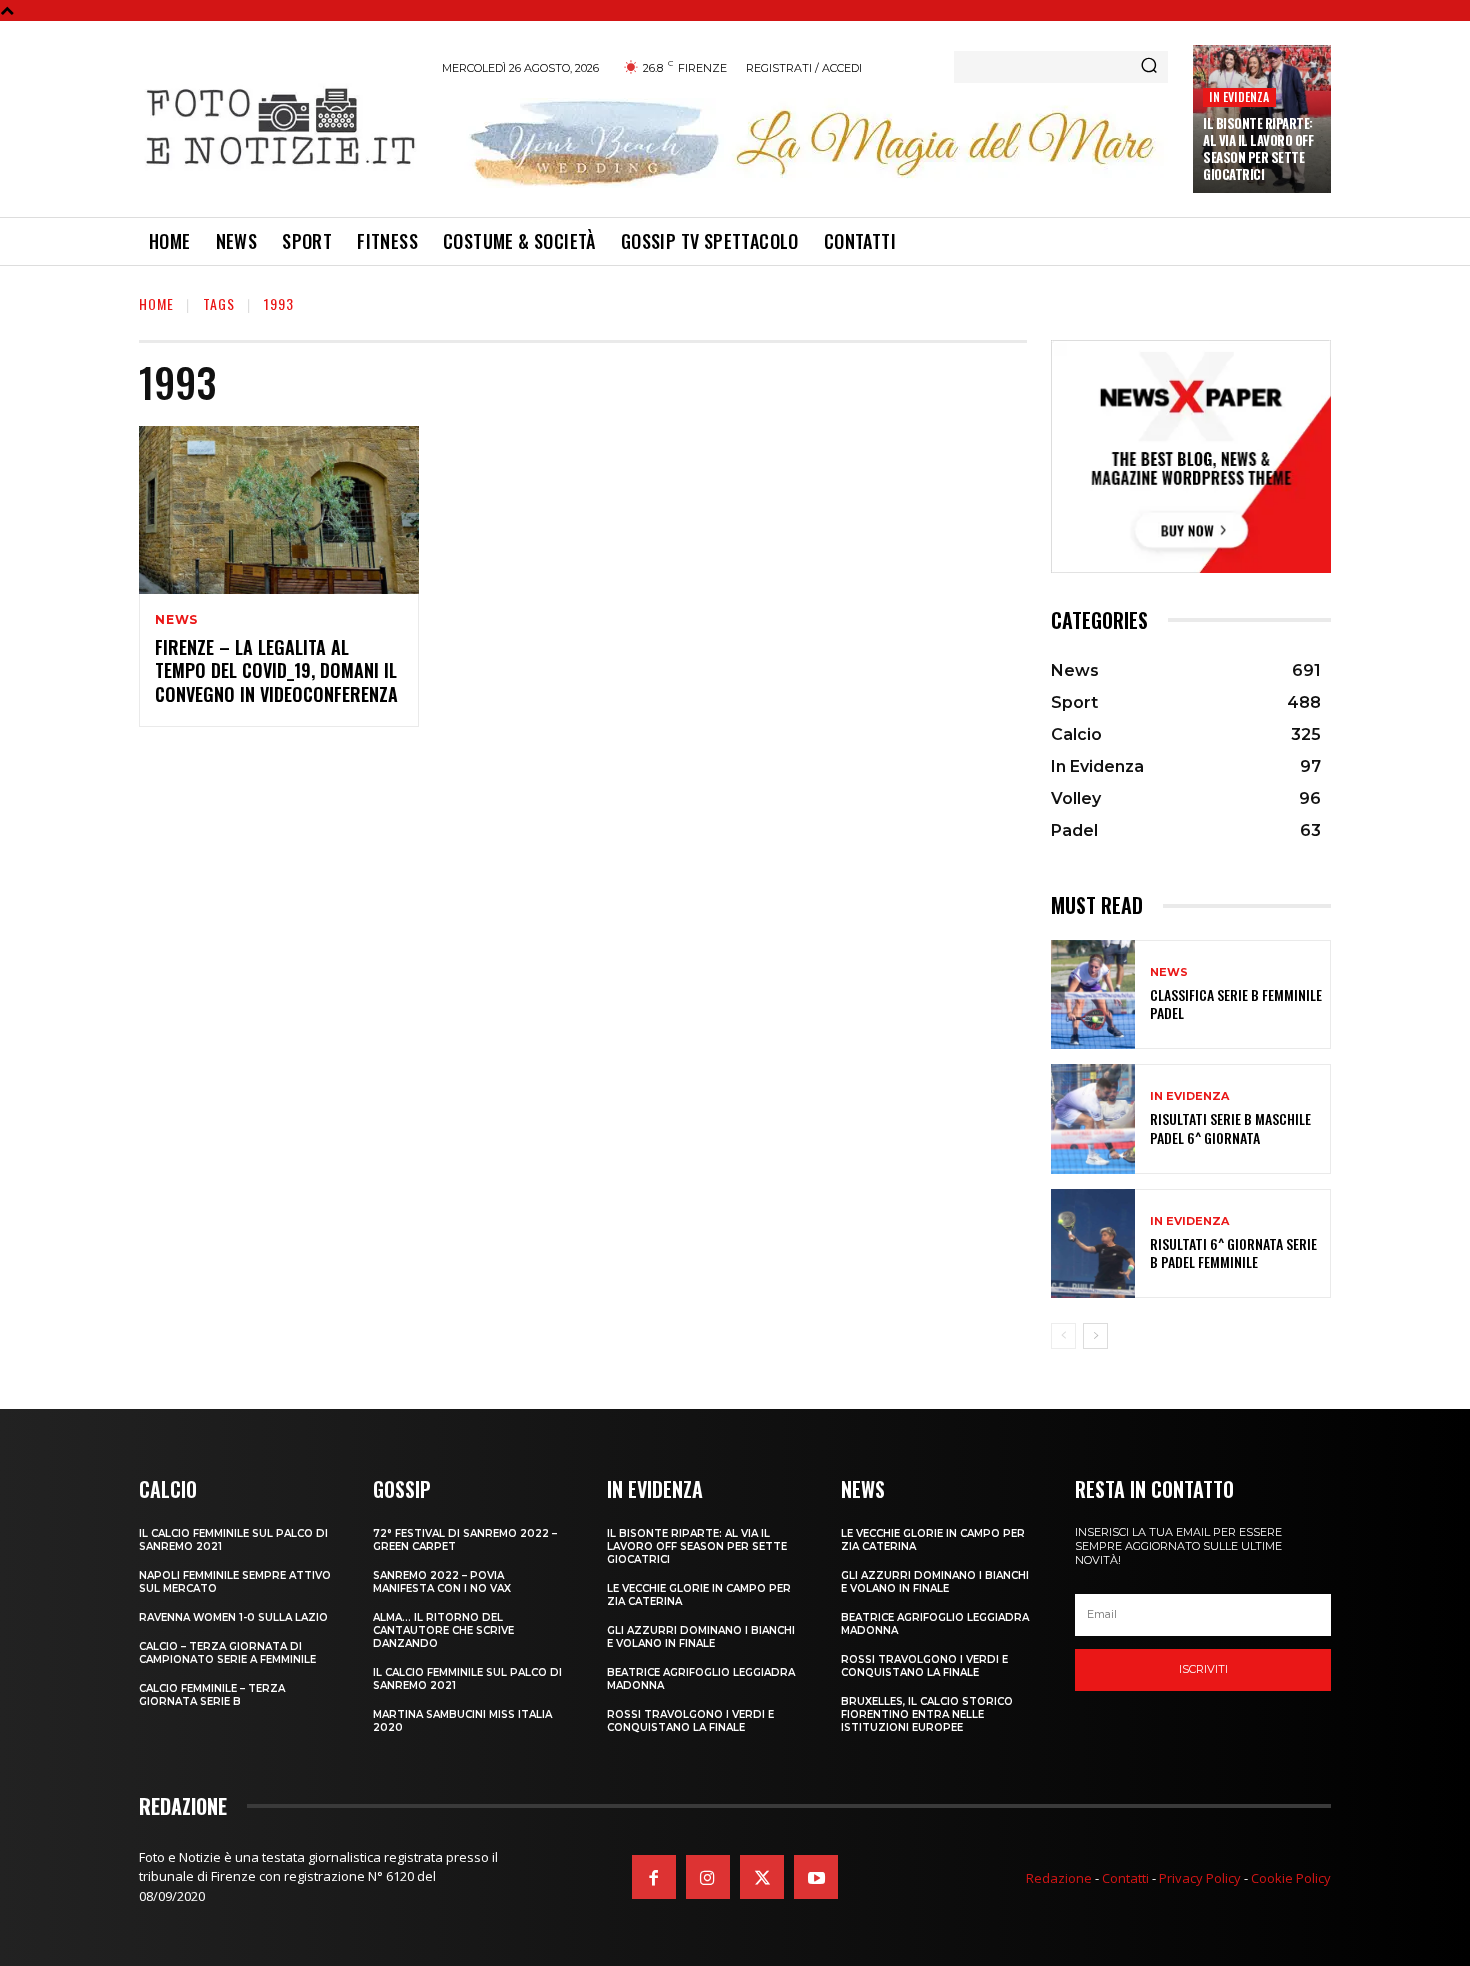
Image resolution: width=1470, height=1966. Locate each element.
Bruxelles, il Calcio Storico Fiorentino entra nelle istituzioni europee (927, 1714)
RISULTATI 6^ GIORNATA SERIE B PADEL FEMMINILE (1233, 1252)
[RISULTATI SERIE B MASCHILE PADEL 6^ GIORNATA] (1093, 1118)
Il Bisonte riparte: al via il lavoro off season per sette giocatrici (1258, 148)
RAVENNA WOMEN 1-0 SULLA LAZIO (233, 1617)
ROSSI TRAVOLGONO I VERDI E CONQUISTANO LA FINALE (690, 1721)
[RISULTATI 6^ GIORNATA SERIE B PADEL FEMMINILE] (1093, 1243)
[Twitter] (762, 1877)
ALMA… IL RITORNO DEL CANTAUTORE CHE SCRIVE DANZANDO (443, 1630)
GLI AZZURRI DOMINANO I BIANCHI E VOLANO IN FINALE (701, 1637)
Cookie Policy (1291, 1878)
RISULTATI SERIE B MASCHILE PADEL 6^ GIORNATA (1230, 1127)
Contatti (1125, 1878)
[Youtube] (816, 1877)
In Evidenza (1239, 96)
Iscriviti (1203, 1669)
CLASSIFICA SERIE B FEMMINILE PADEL (1236, 1003)
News (176, 620)
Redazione (1059, 1878)
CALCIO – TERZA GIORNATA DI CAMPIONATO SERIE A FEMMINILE (227, 1653)
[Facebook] (654, 1877)
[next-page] (1095, 1336)
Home (156, 303)
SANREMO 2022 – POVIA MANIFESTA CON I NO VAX (442, 1582)
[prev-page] (1063, 1336)
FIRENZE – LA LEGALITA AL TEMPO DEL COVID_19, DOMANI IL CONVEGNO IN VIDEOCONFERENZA (276, 670)
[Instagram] (708, 1877)
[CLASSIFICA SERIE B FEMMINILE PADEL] (1093, 994)
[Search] (1149, 67)
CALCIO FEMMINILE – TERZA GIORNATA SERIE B (212, 1695)
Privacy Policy (1200, 1878)
